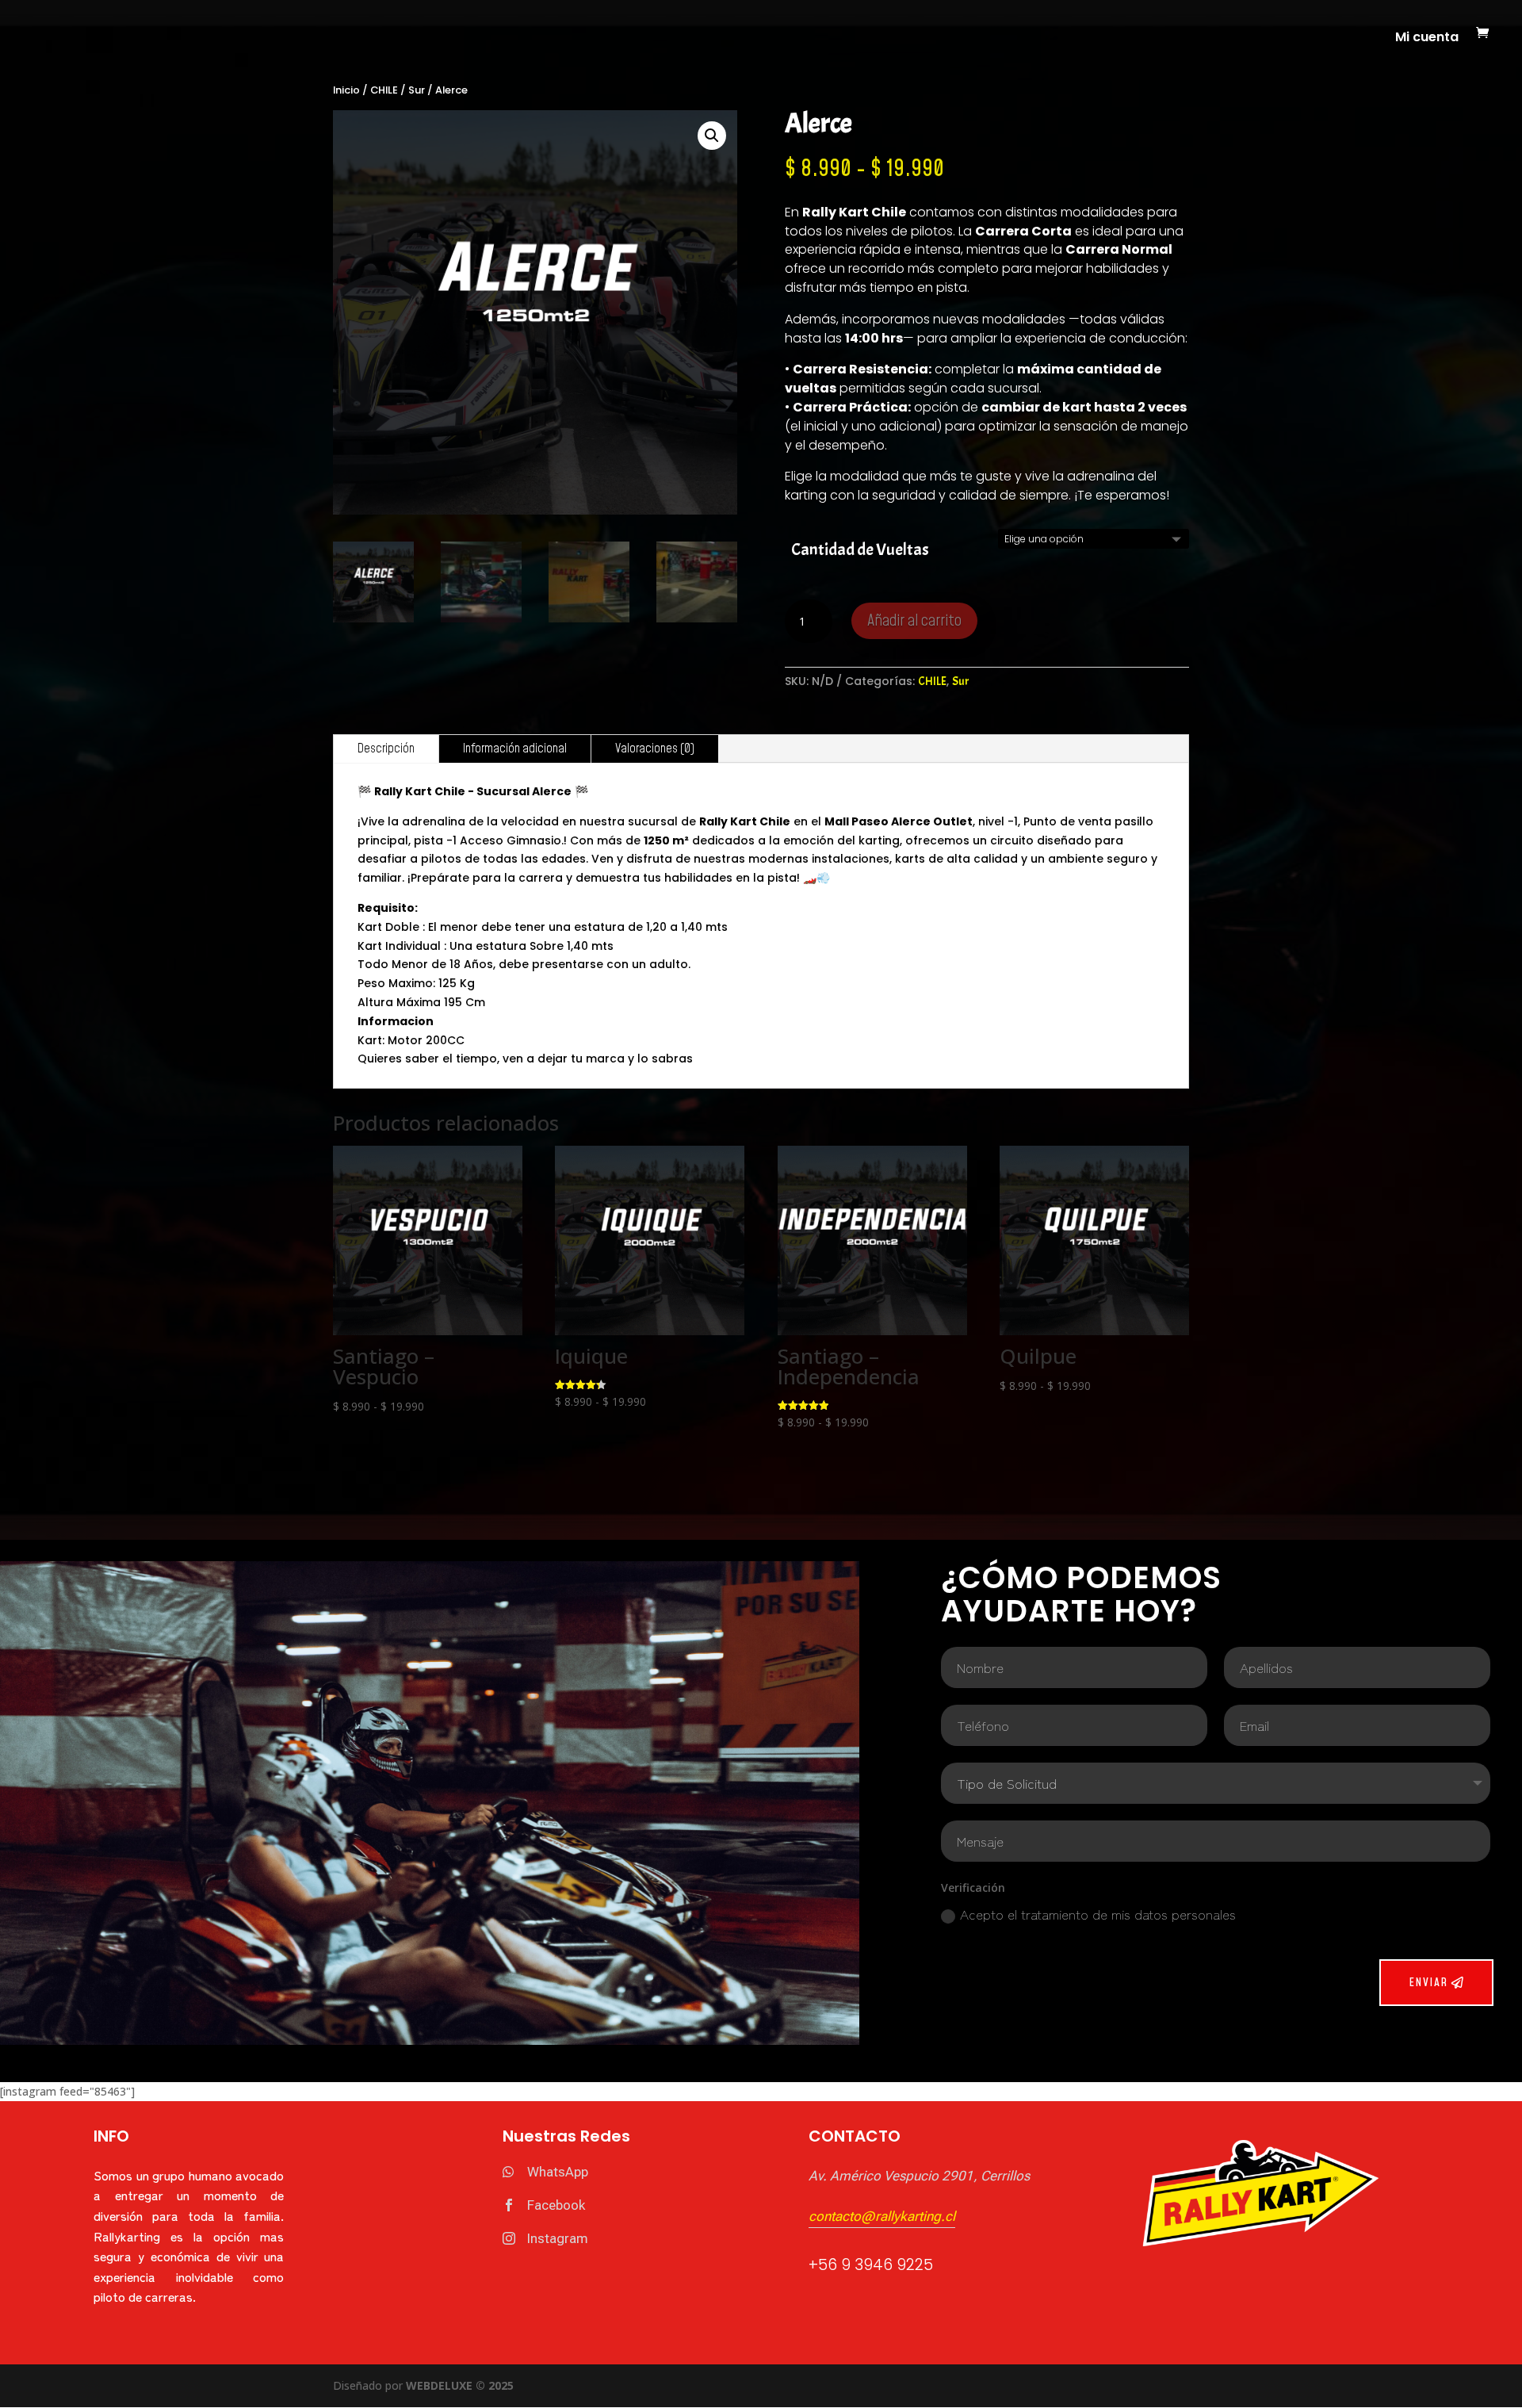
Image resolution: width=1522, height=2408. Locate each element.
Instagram (558, 2238)
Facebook (556, 2205)
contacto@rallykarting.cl (882, 2216)
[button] (712, 136)
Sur (417, 90)
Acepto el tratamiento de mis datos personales (1098, 1914)
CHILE (384, 90)
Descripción (386, 748)
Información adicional (515, 748)
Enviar (1428, 1983)
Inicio (346, 90)
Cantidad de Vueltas (860, 549)
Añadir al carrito (914, 621)
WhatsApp (558, 2172)
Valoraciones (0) (655, 748)
